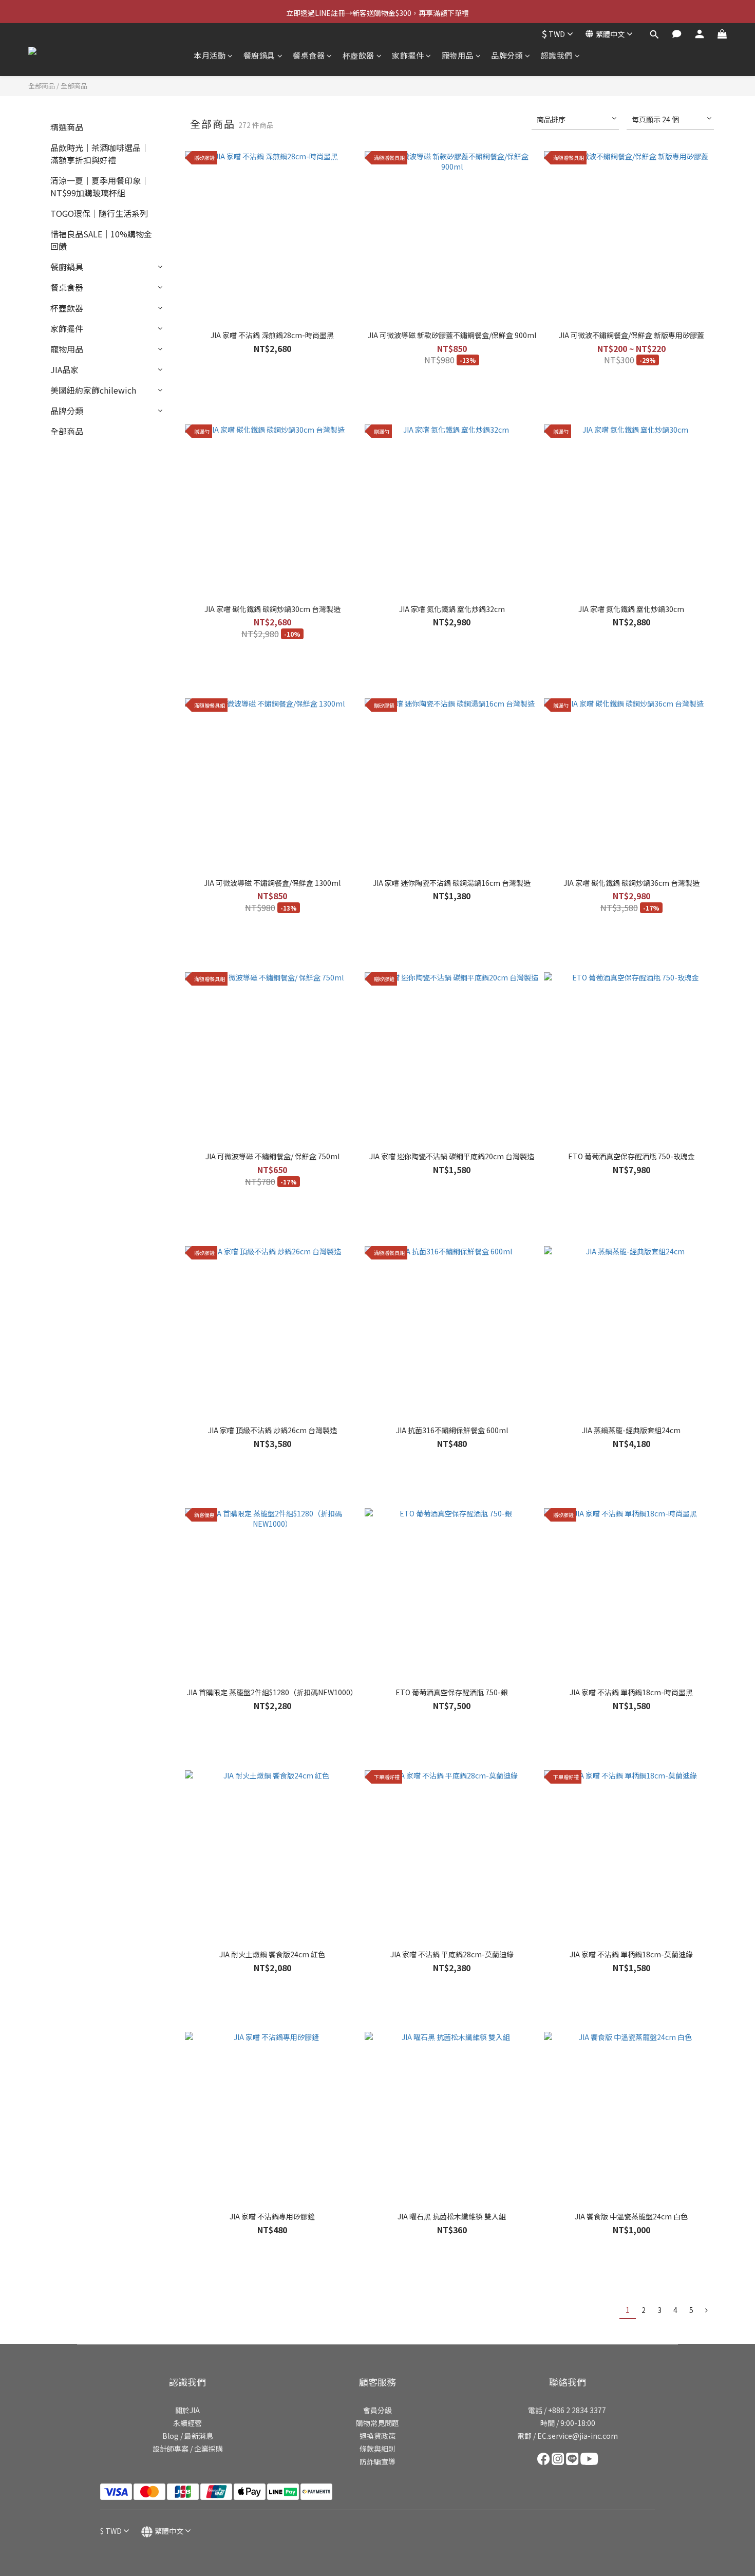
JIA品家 (64, 369)
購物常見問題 (377, 2423)
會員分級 (377, 2410)
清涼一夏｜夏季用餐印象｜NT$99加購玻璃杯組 (100, 187)
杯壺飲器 (358, 55)
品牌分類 (507, 55)
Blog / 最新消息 (188, 2436)
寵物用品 (458, 55)
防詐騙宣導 (377, 2461)
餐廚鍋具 (259, 55)
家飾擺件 (408, 55)
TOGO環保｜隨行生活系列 (99, 213)
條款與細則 (377, 2449)
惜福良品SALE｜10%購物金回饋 (101, 240)
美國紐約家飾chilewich (93, 390)
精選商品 (67, 127)
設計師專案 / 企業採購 (188, 2449)
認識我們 (557, 55)
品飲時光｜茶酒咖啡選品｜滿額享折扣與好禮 (100, 154)
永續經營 (187, 2423)
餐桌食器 (309, 55)
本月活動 (210, 55)
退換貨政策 (377, 2436)
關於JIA (187, 2410)
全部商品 (42, 86)
